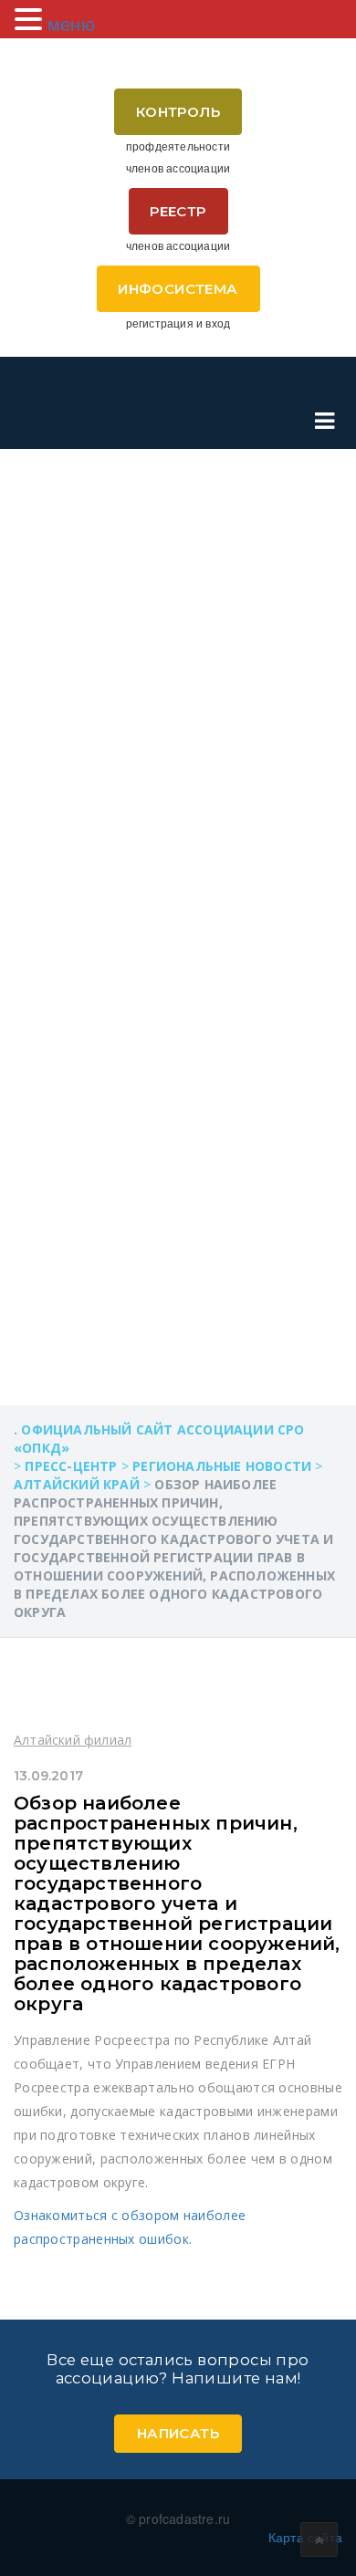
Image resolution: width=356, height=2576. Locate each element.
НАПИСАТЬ (178, 2433)
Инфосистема (178, 289)
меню (71, 23)
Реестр (178, 211)
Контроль (178, 112)
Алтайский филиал (73, 1740)
